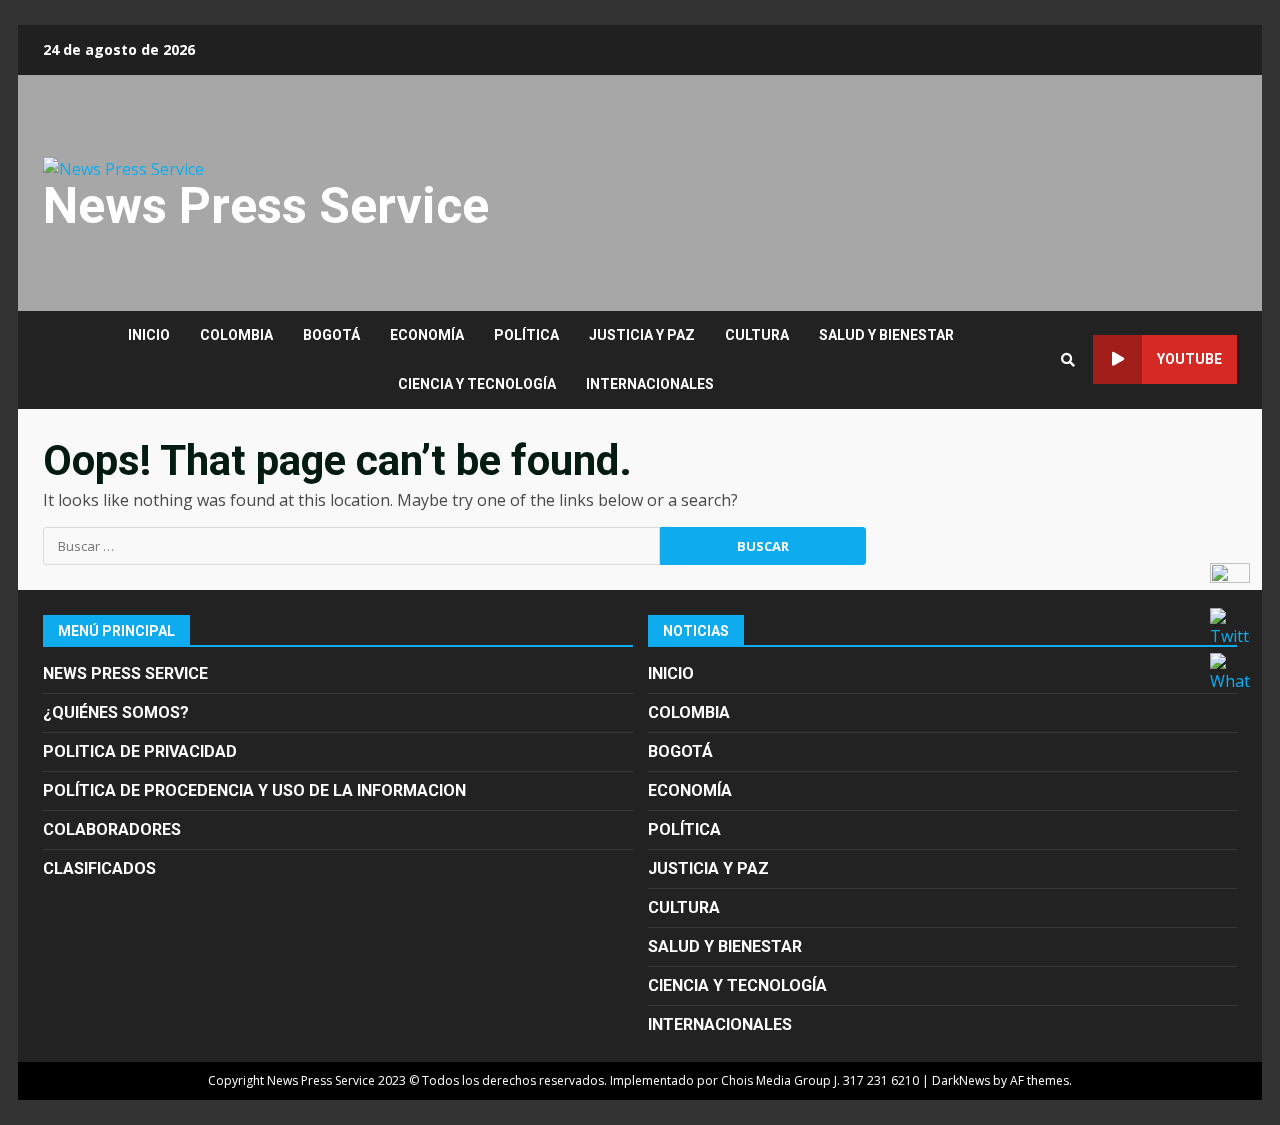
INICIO (149, 335)
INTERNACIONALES (650, 384)
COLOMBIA (236, 335)
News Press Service (266, 206)
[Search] (1068, 360)
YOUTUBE (1189, 359)
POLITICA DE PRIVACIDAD (140, 751)
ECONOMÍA (427, 335)
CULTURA (757, 335)
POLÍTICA (526, 335)
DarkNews (961, 1080)
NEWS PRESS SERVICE (125, 673)
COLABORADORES (112, 829)
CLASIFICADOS (99, 868)
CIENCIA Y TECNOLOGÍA (477, 384)
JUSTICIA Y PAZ (642, 335)
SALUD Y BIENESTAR (886, 335)
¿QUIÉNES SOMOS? (116, 712)
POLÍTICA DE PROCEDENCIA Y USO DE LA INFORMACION (254, 790)
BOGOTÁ (331, 335)
